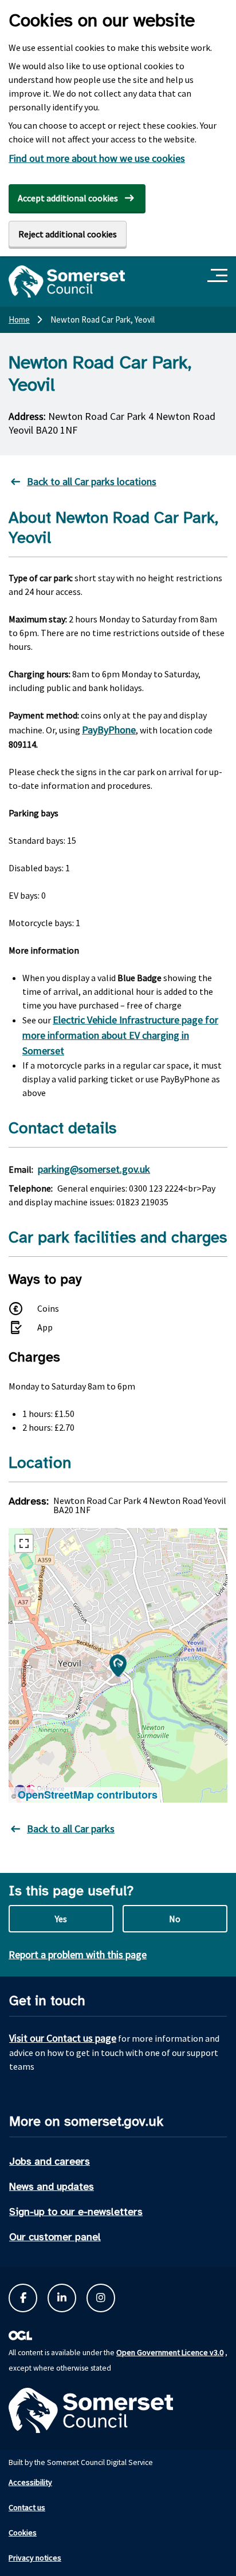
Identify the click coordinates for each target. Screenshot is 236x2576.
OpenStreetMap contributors (88, 1795)
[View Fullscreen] (24, 1543)
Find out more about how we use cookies (97, 158)
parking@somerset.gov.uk (94, 1169)
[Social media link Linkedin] (62, 2298)
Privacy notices (35, 2558)
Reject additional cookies (68, 234)
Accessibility (30, 2482)
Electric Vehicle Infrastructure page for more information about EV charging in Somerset (120, 1035)
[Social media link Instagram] (101, 2298)
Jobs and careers (50, 2161)
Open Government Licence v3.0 (170, 2352)
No (175, 1919)
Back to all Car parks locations (92, 481)
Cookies (23, 2533)
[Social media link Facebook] (23, 2298)
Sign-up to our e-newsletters (76, 2212)
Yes (61, 1919)
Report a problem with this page (78, 1954)
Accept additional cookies (68, 198)
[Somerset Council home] (67, 281)
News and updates (52, 2186)
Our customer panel (55, 2237)
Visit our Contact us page (63, 2038)
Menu (219, 276)
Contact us (27, 2507)
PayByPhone (109, 730)
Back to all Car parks (71, 1829)
